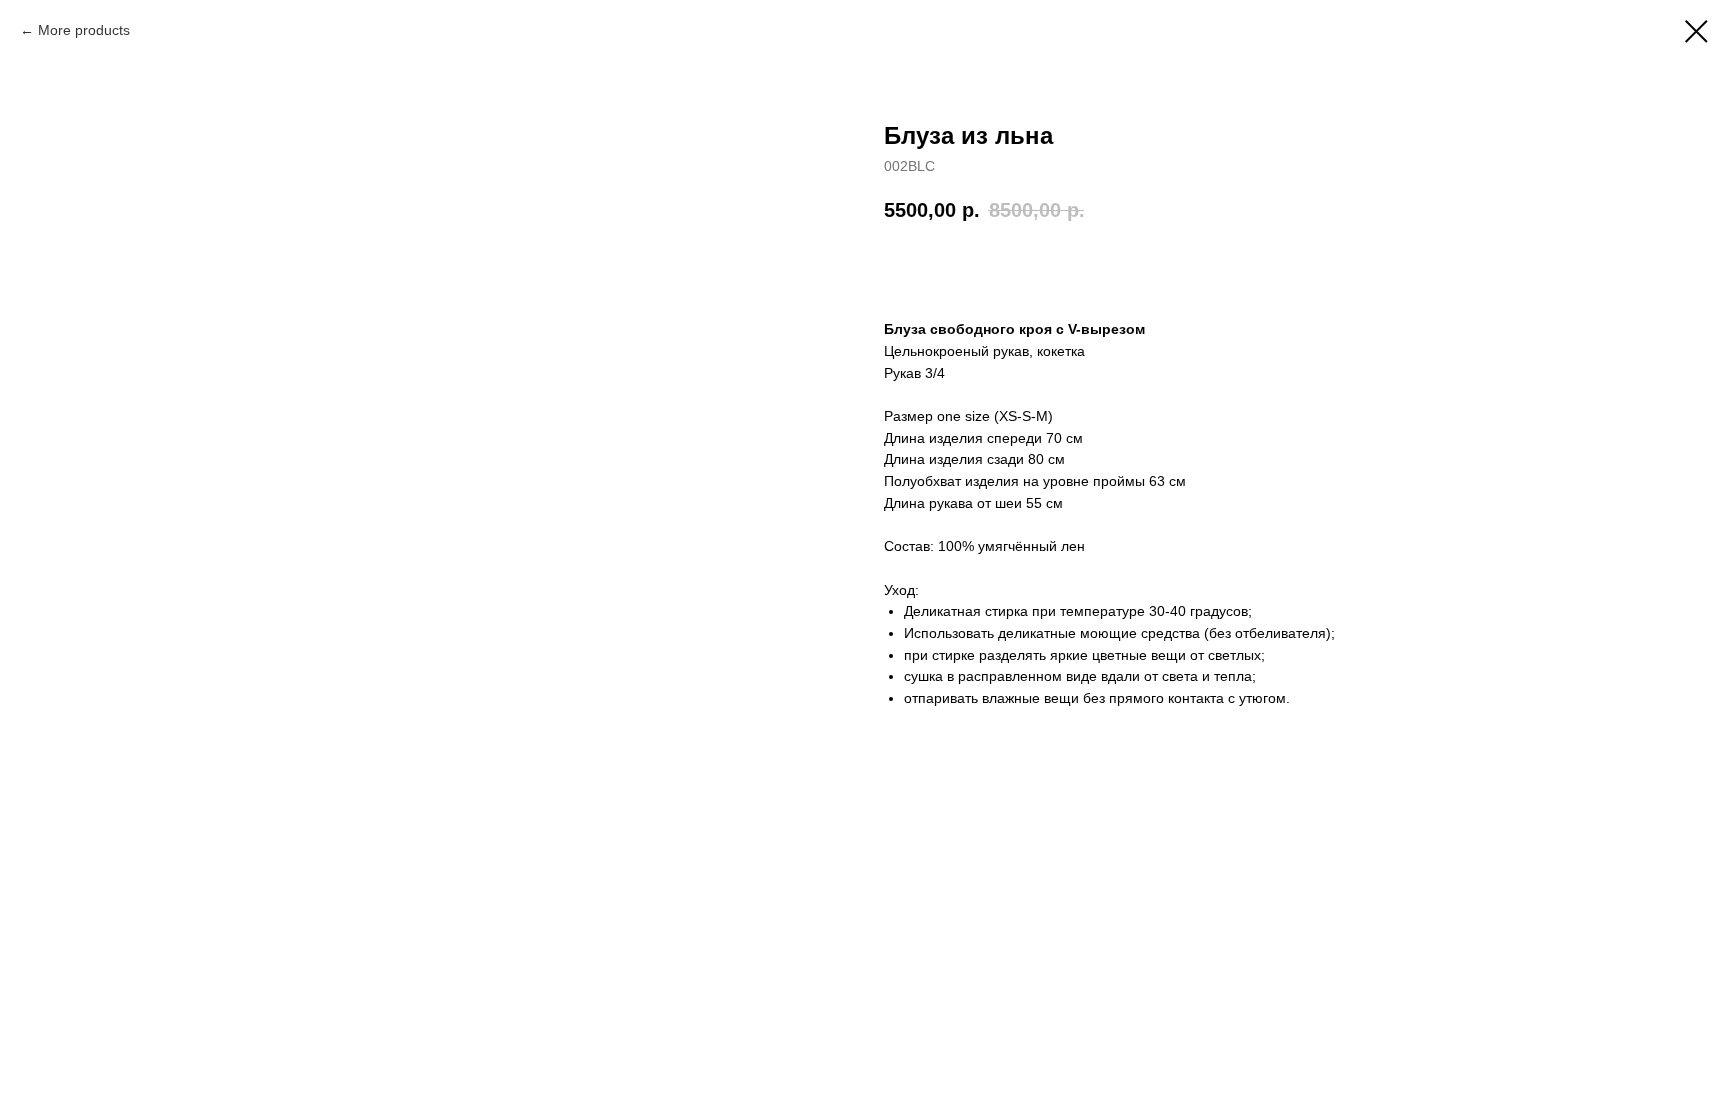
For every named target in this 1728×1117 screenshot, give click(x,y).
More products (84, 30)
